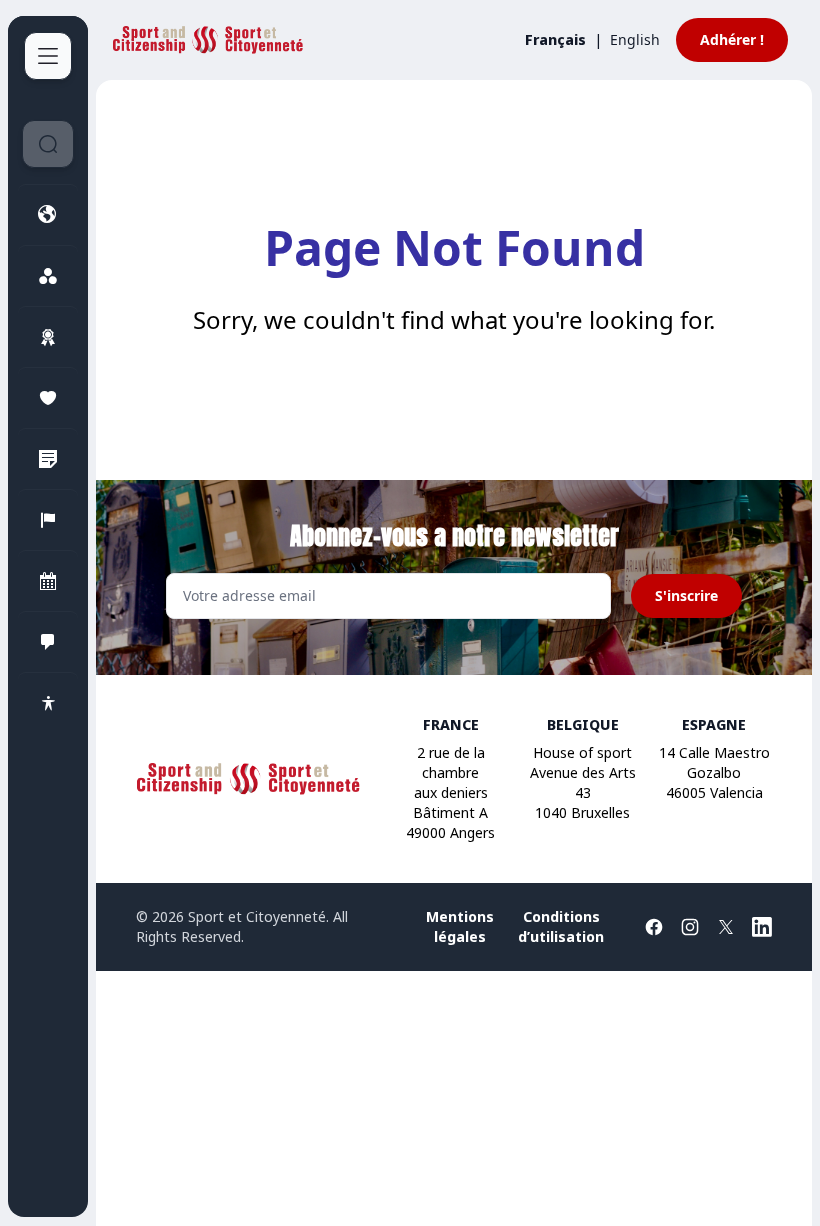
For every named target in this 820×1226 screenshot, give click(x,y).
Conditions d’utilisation (561, 926)
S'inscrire (686, 595)
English (635, 39)
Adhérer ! (732, 39)
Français (555, 39)
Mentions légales (460, 926)
